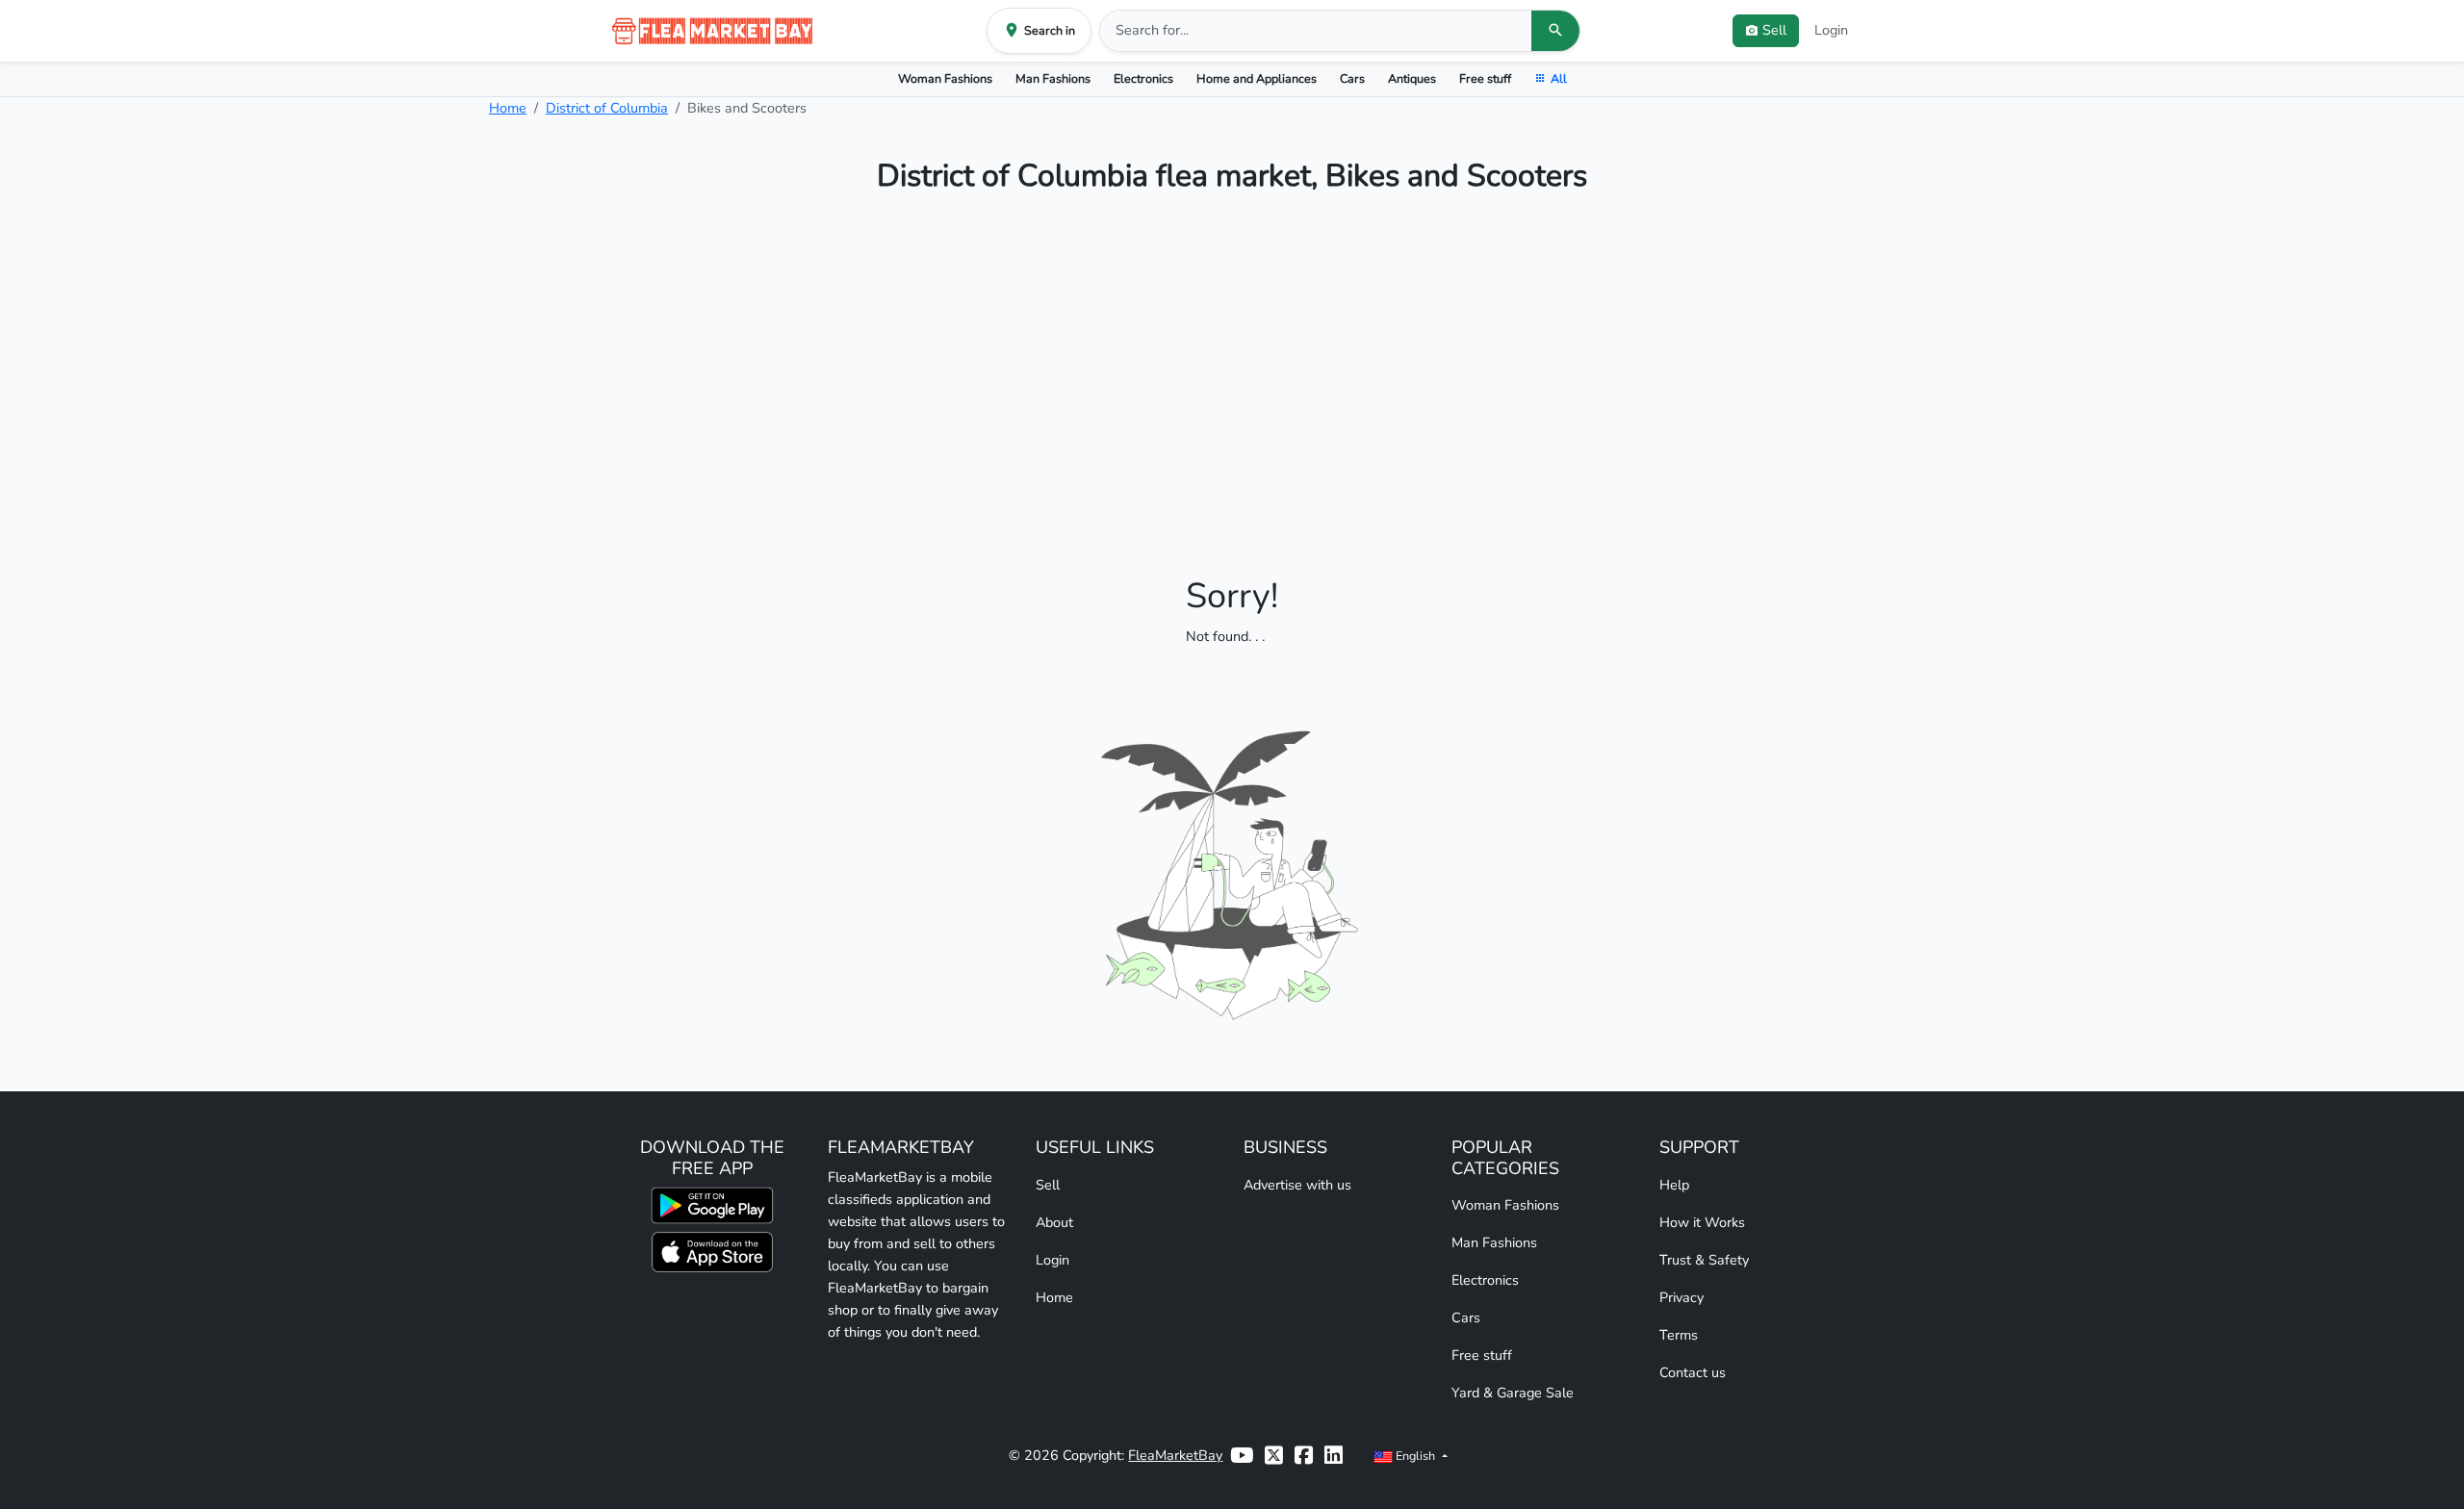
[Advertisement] (1232, 370)
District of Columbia (607, 108)
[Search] (1555, 31)
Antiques (1412, 78)
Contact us (1693, 1372)
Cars (1352, 78)
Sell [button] (1774, 30)
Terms (1679, 1335)
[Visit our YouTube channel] (1242, 1456)
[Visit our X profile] (1274, 1456)
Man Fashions (1053, 78)
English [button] (1415, 1456)
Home (508, 108)
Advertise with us (1297, 1185)
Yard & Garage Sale (1513, 1393)
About (1054, 1222)
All (1559, 78)
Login (1831, 30)
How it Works (1702, 1222)
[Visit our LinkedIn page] (1334, 1456)
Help (1674, 1185)
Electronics (1143, 78)
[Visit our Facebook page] (1304, 1456)
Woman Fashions (945, 78)
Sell (1048, 1185)
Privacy (1681, 1297)
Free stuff (1485, 78)
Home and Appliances (1257, 78)
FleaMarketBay (1175, 1455)
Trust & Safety (1704, 1260)
